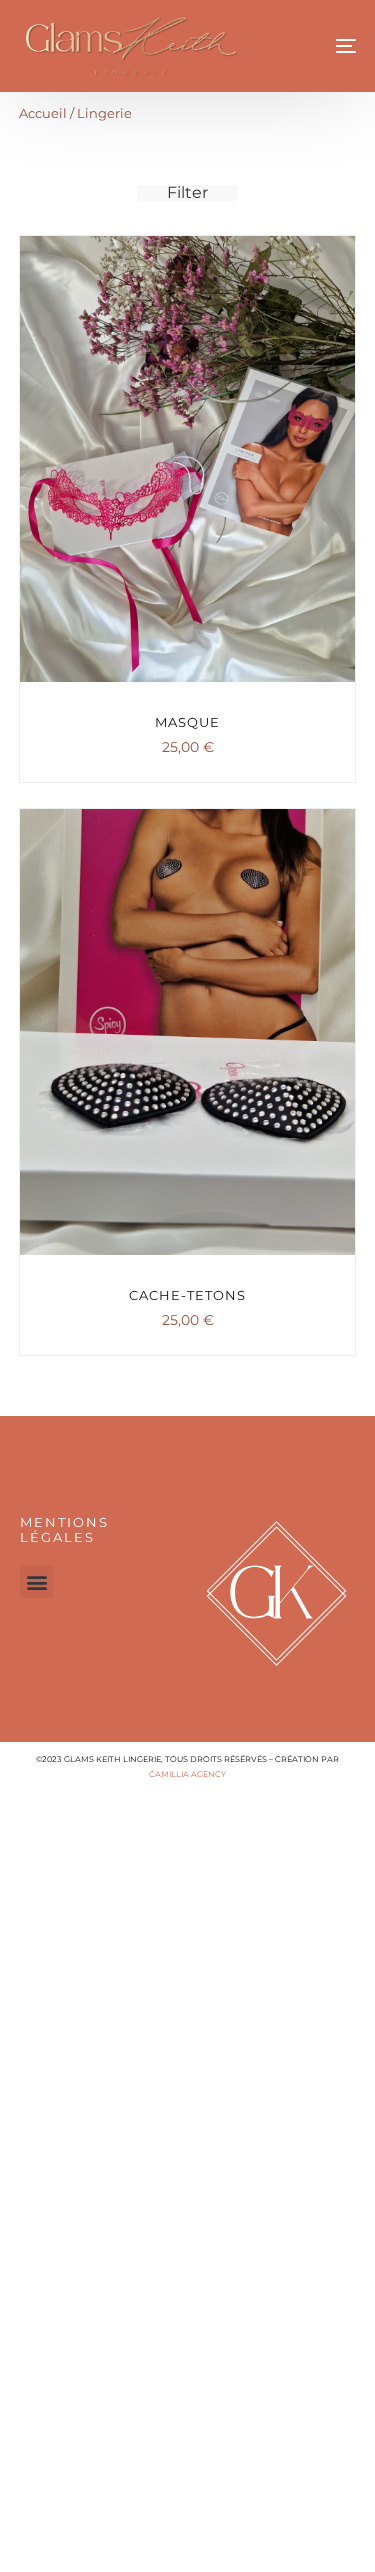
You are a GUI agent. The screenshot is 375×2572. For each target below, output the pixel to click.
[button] (36, 1581)
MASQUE (187, 722)
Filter (187, 193)
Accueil (43, 113)
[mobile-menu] (324, 46)
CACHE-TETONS (187, 1295)
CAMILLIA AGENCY (187, 1774)
